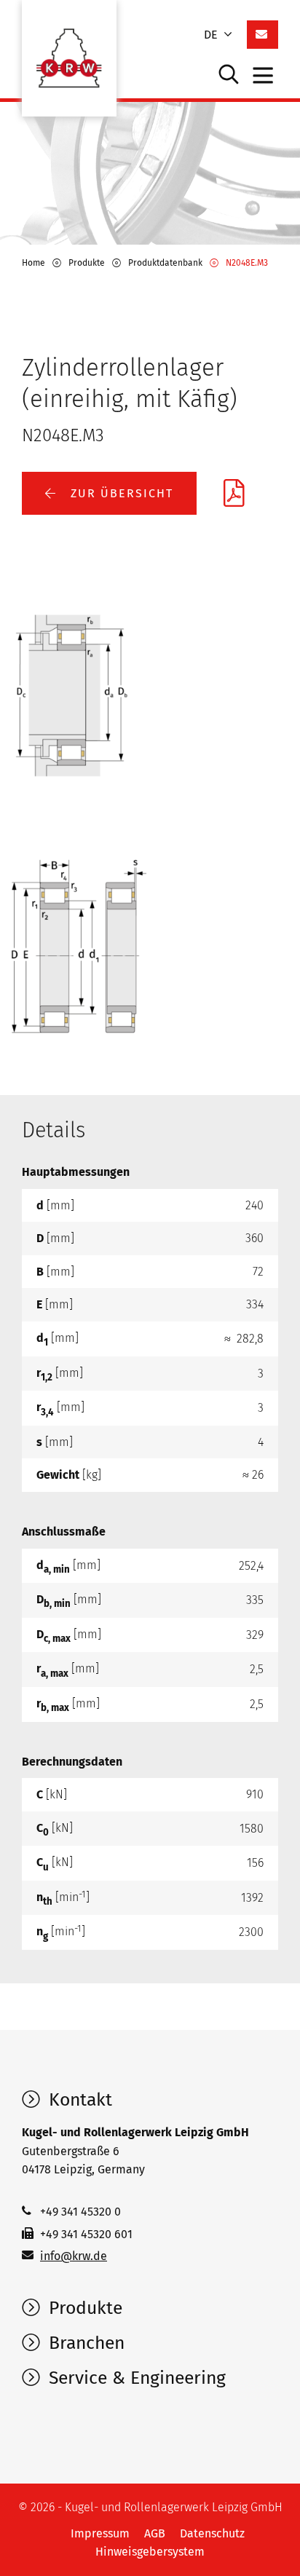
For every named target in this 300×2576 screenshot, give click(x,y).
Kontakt (78, 2100)
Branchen (84, 2343)
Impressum (100, 2533)
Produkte (83, 2308)
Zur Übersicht (120, 493)
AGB (155, 2533)
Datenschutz (212, 2533)
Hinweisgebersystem (150, 2552)
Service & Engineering (135, 2378)
